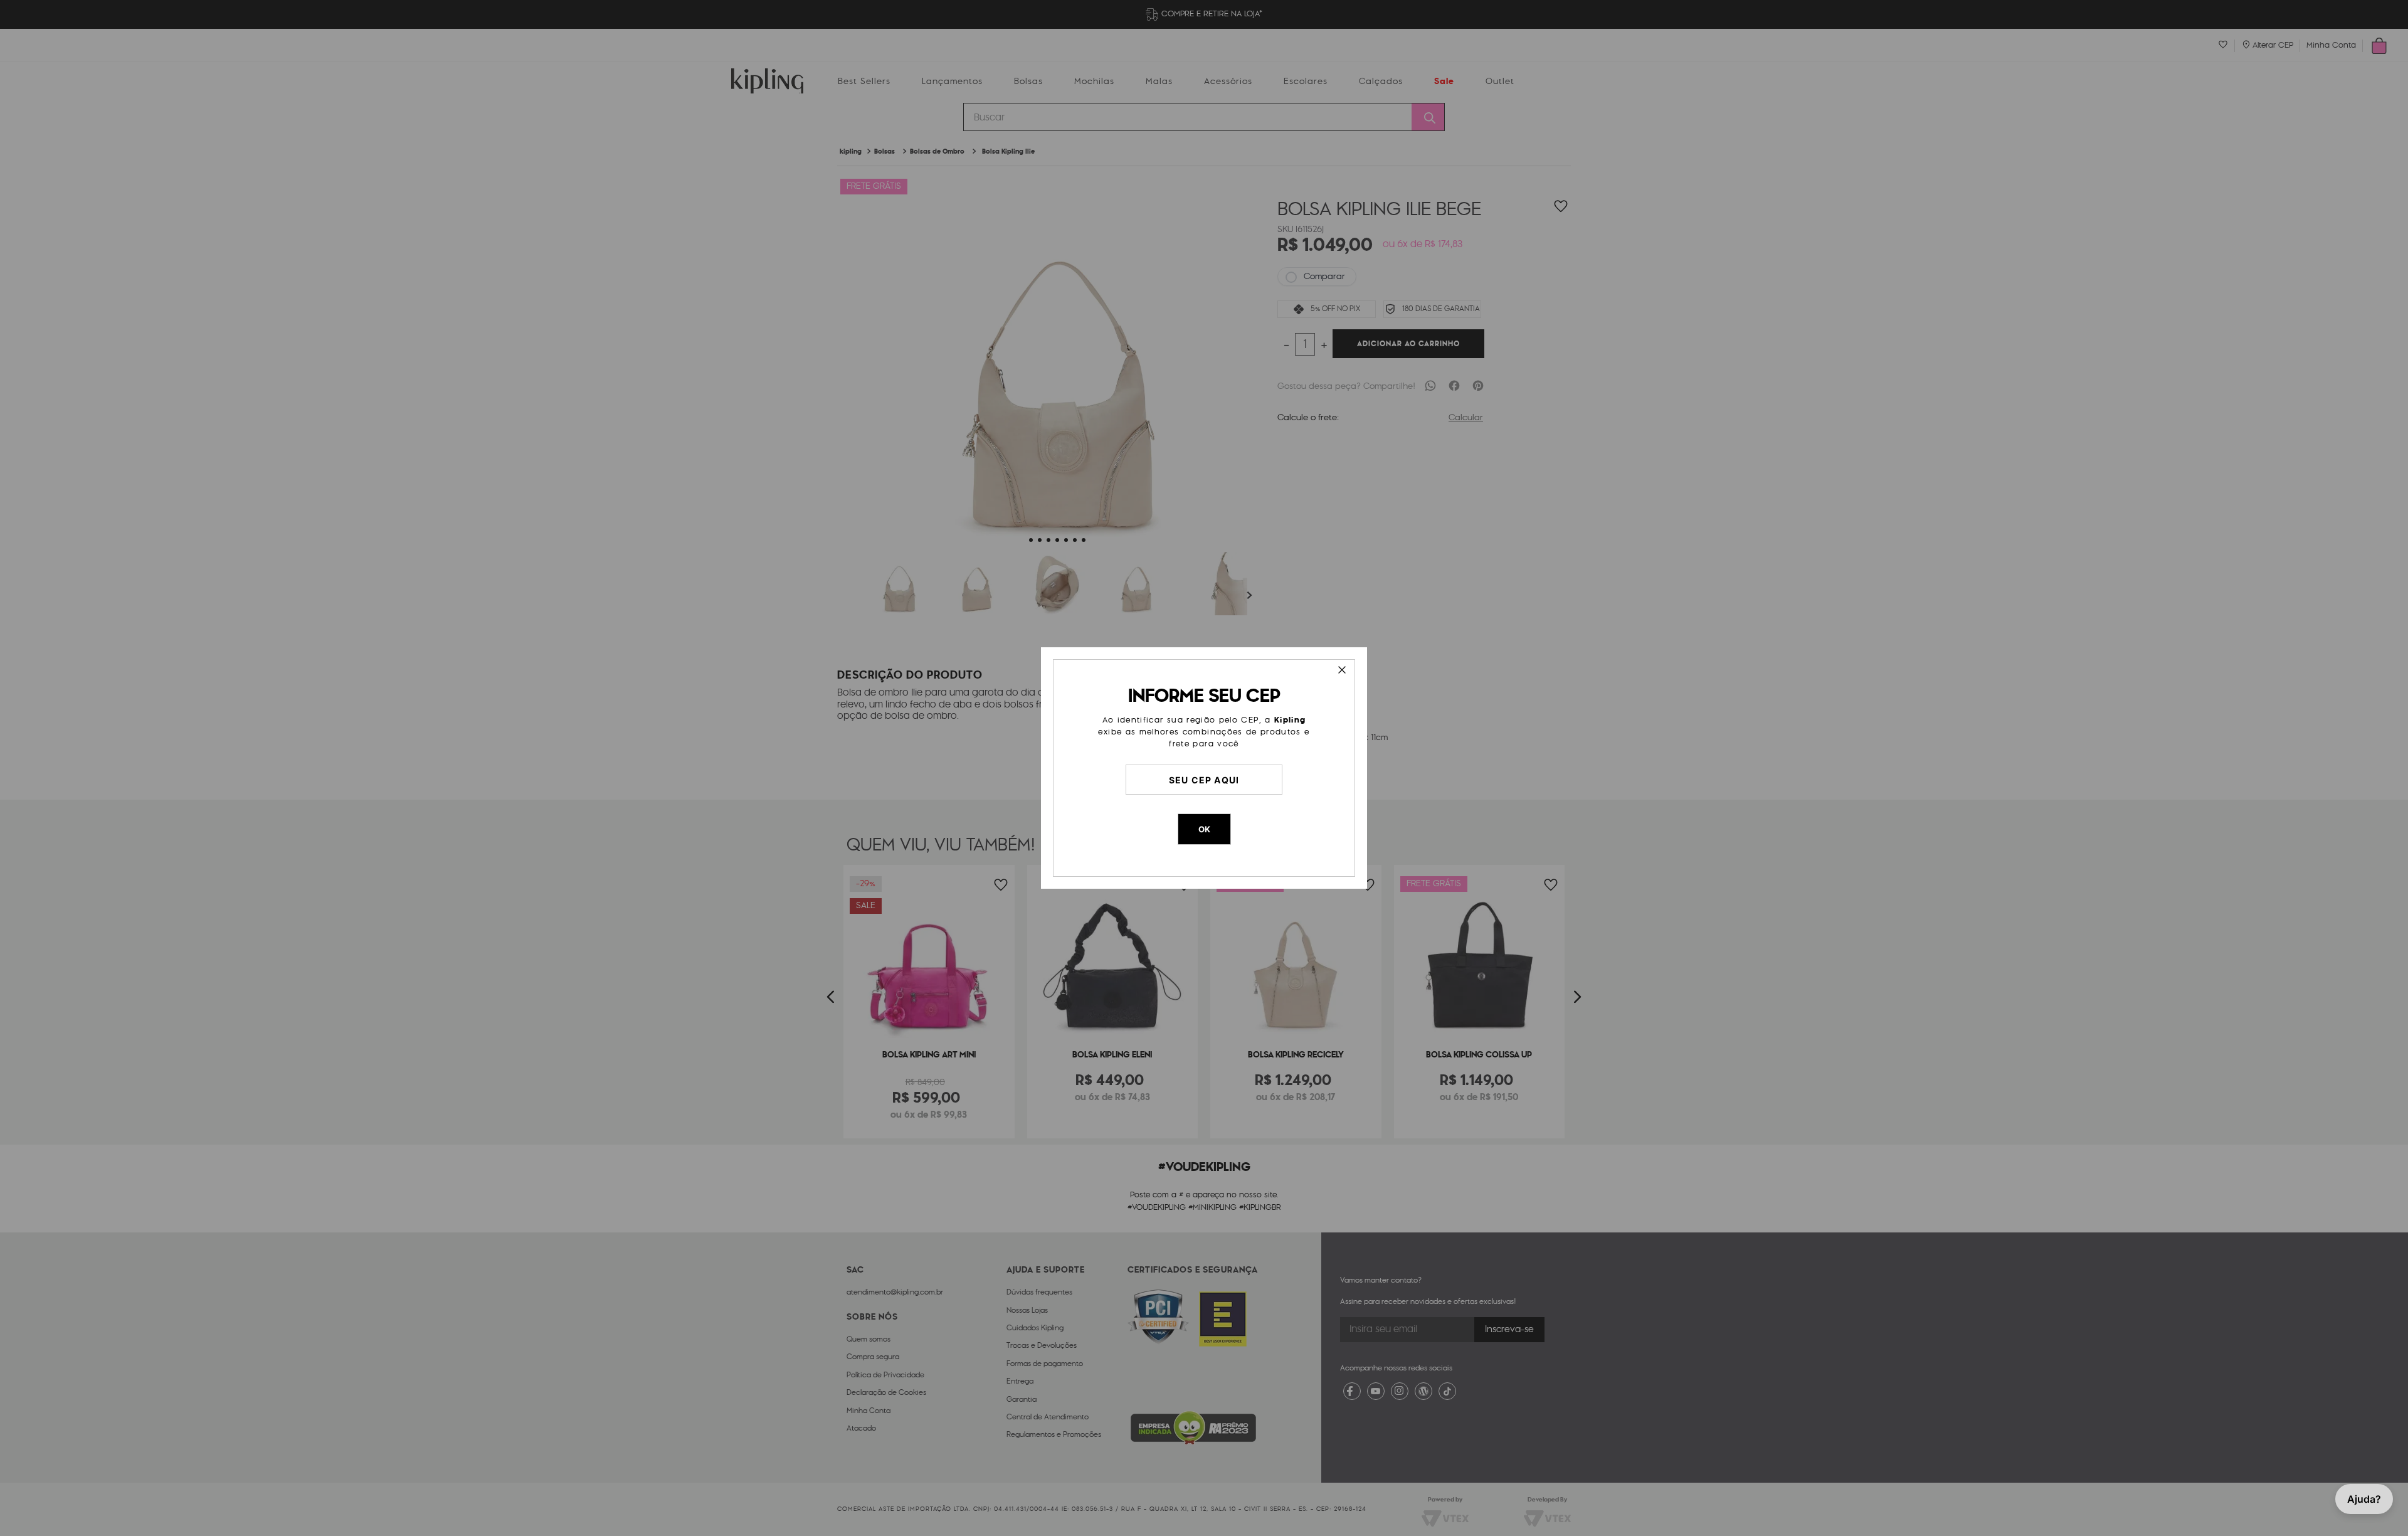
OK (1204, 829)
